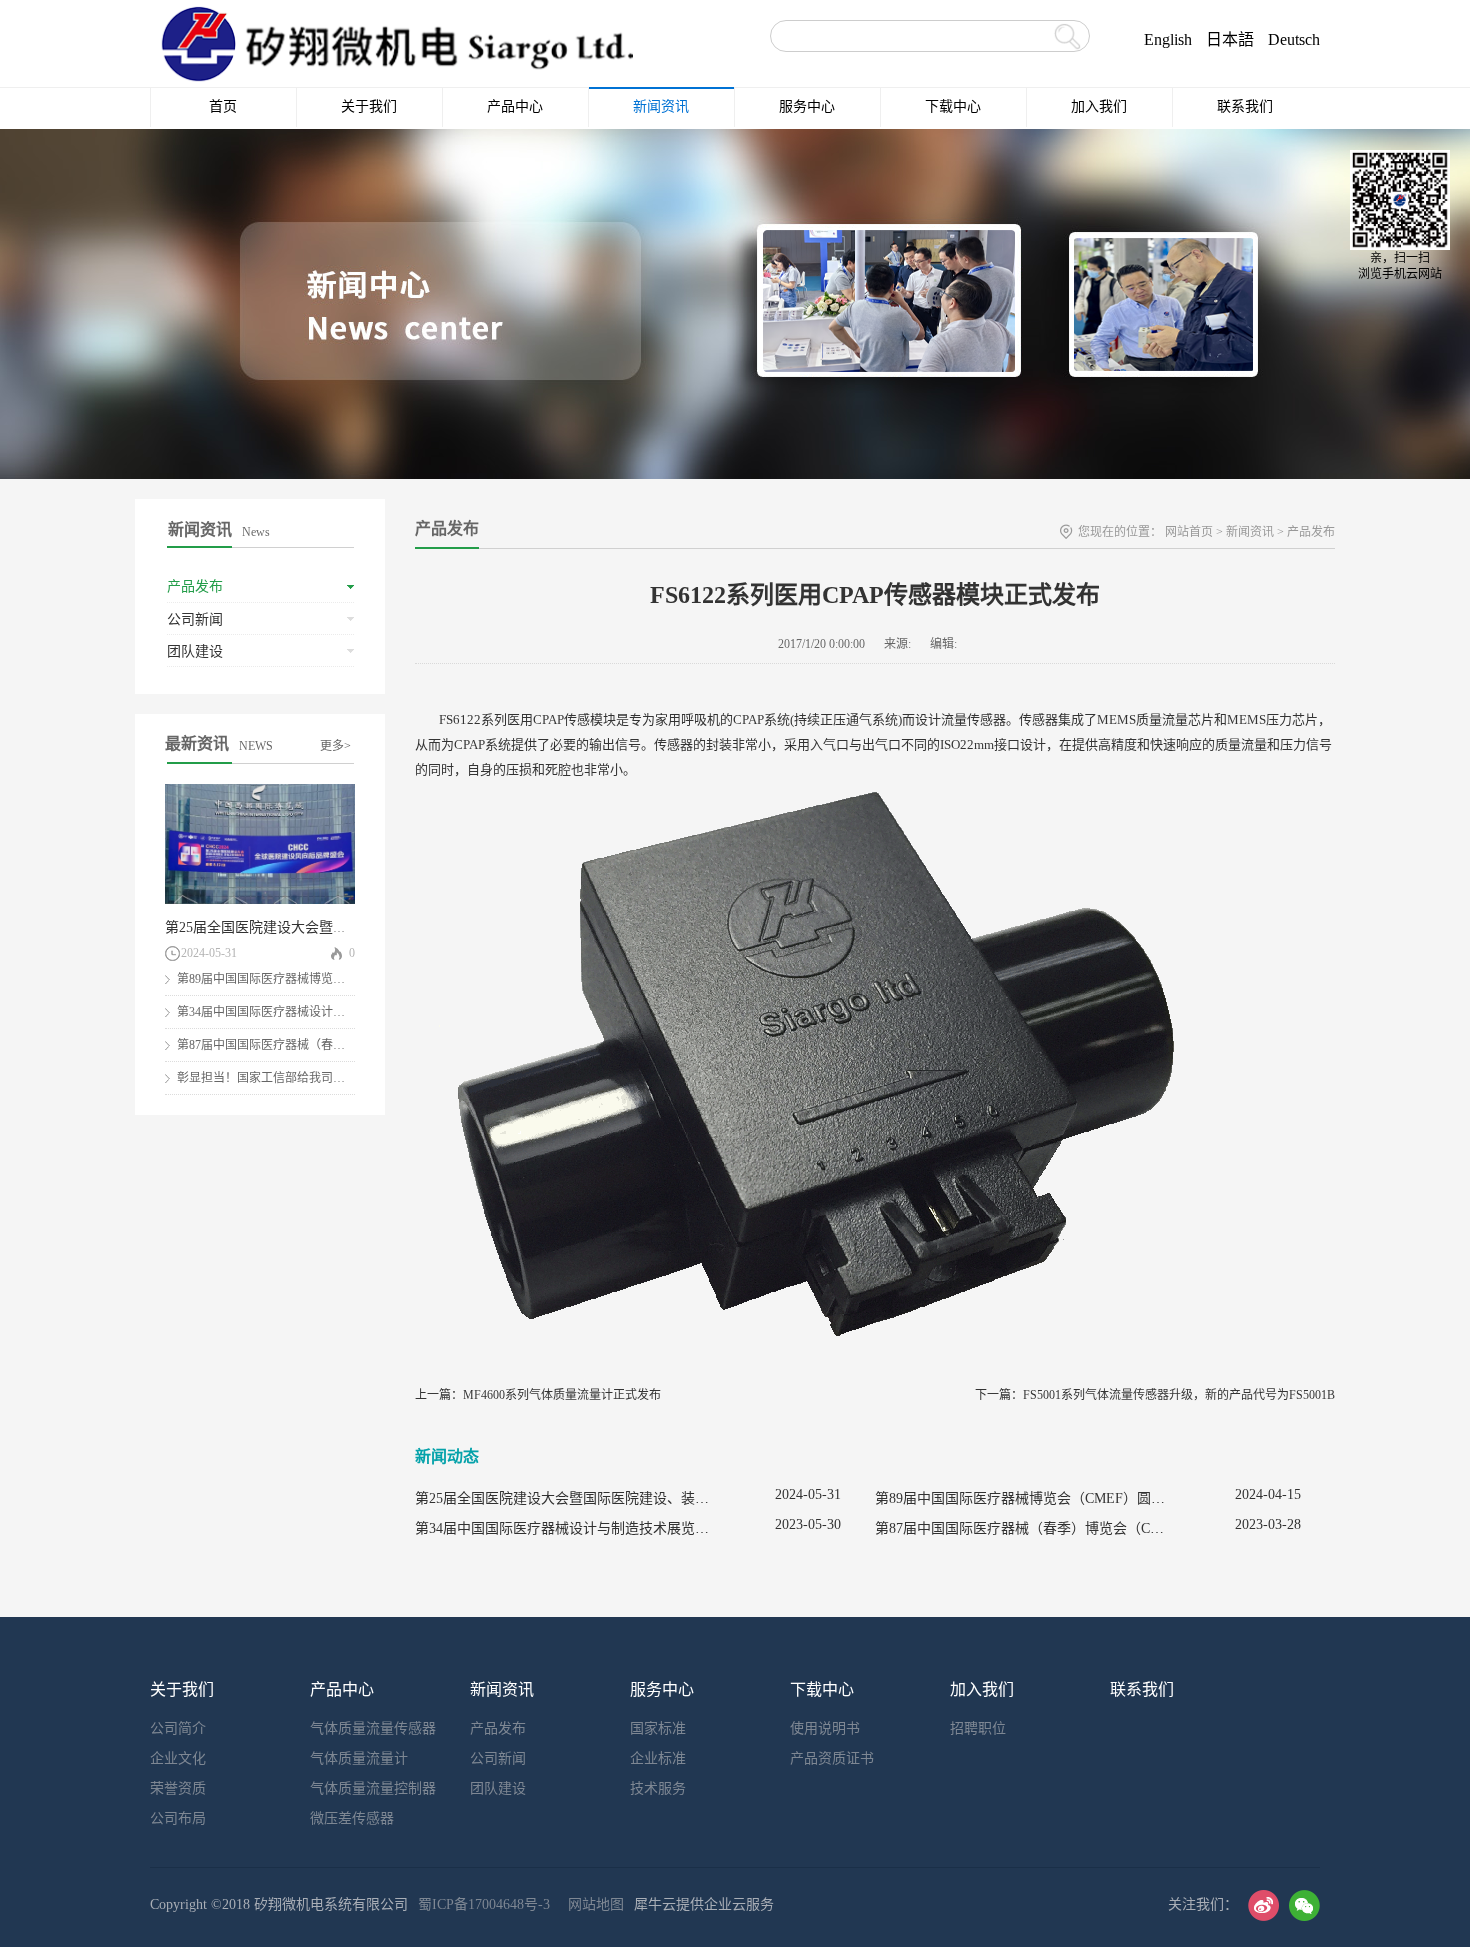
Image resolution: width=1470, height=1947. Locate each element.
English (1168, 39)
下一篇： (1155, 1395)
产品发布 (1311, 532)
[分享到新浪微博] (1263, 1905)
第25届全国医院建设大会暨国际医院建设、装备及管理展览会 (354, 927)
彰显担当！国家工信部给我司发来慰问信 (285, 1078)
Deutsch (1294, 39)
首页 (223, 106)
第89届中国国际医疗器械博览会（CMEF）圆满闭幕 (313, 979)
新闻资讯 (1250, 532)
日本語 (1230, 39)
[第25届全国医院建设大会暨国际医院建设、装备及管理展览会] (260, 792)
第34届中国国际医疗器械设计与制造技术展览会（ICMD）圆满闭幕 (622, 1528)
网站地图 (592, 1904)
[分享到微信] (1304, 1905)
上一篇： (538, 1395)
